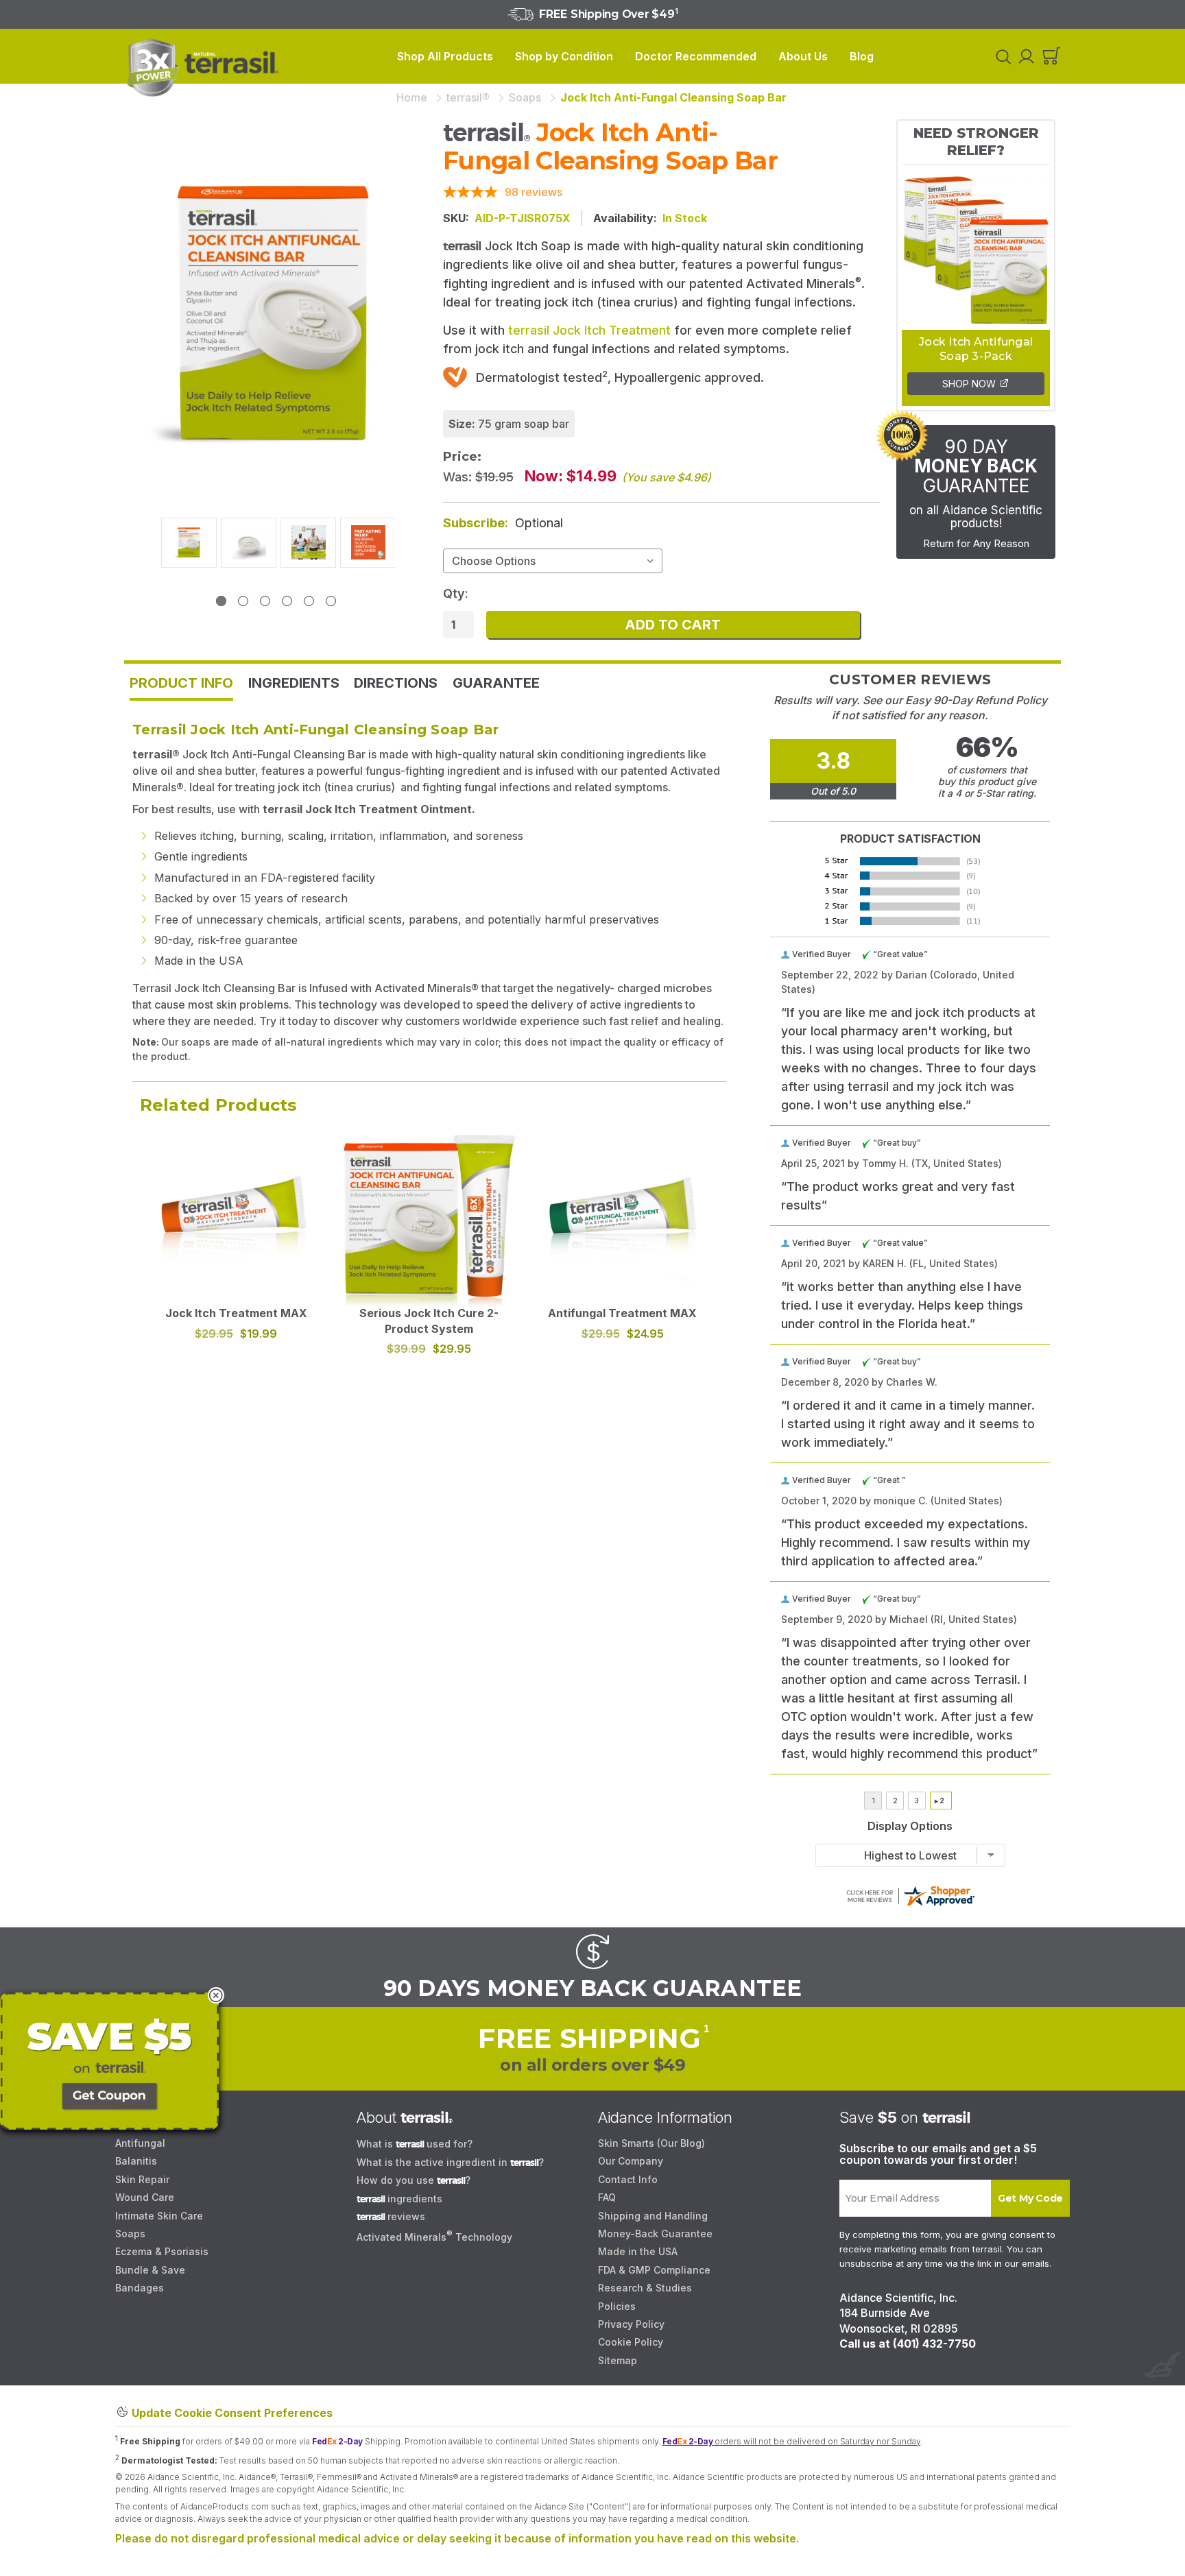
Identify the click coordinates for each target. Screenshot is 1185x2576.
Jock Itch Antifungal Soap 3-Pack (976, 349)
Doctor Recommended (696, 56)
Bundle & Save (150, 2270)
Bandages (140, 2288)
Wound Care (145, 2197)
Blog (862, 56)
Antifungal (140, 2143)
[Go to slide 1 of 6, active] (221, 601)
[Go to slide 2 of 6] (243, 601)
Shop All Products (445, 56)
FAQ (607, 2197)
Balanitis (136, 2161)
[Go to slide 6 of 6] (331, 601)
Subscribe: (503, 523)
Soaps (130, 2234)
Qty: (456, 593)
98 (534, 192)
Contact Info (628, 2179)
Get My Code (1030, 2198)
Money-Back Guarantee (655, 2234)
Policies (617, 2306)
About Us (803, 56)
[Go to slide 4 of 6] (287, 601)
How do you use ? (414, 2180)
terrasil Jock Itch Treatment (589, 330)
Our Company (631, 2161)
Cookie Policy (631, 2342)
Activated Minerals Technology (434, 2237)
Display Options (910, 1827)
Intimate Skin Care (159, 2216)
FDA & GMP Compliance (654, 2270)
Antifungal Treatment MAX (622, 1313)
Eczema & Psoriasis (162, 2251)
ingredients (399, 2199)
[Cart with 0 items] (1052, 57)
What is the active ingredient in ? (450, 2162)
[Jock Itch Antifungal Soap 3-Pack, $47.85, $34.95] (976, 248)
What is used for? (415, 2144)
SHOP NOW (970, 384)
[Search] (1001, 56)
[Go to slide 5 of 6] (309, 601)
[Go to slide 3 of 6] (265, 601)
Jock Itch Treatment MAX (236, 1313)
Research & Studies (645, 2288)
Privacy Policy (631, 2324)
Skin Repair (142, 2179)
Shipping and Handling (653, 2216)
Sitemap (618, 2360)
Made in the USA (638, 2251)
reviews (391, 2216)
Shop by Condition (564, 56)
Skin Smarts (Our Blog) (651, 2143)
